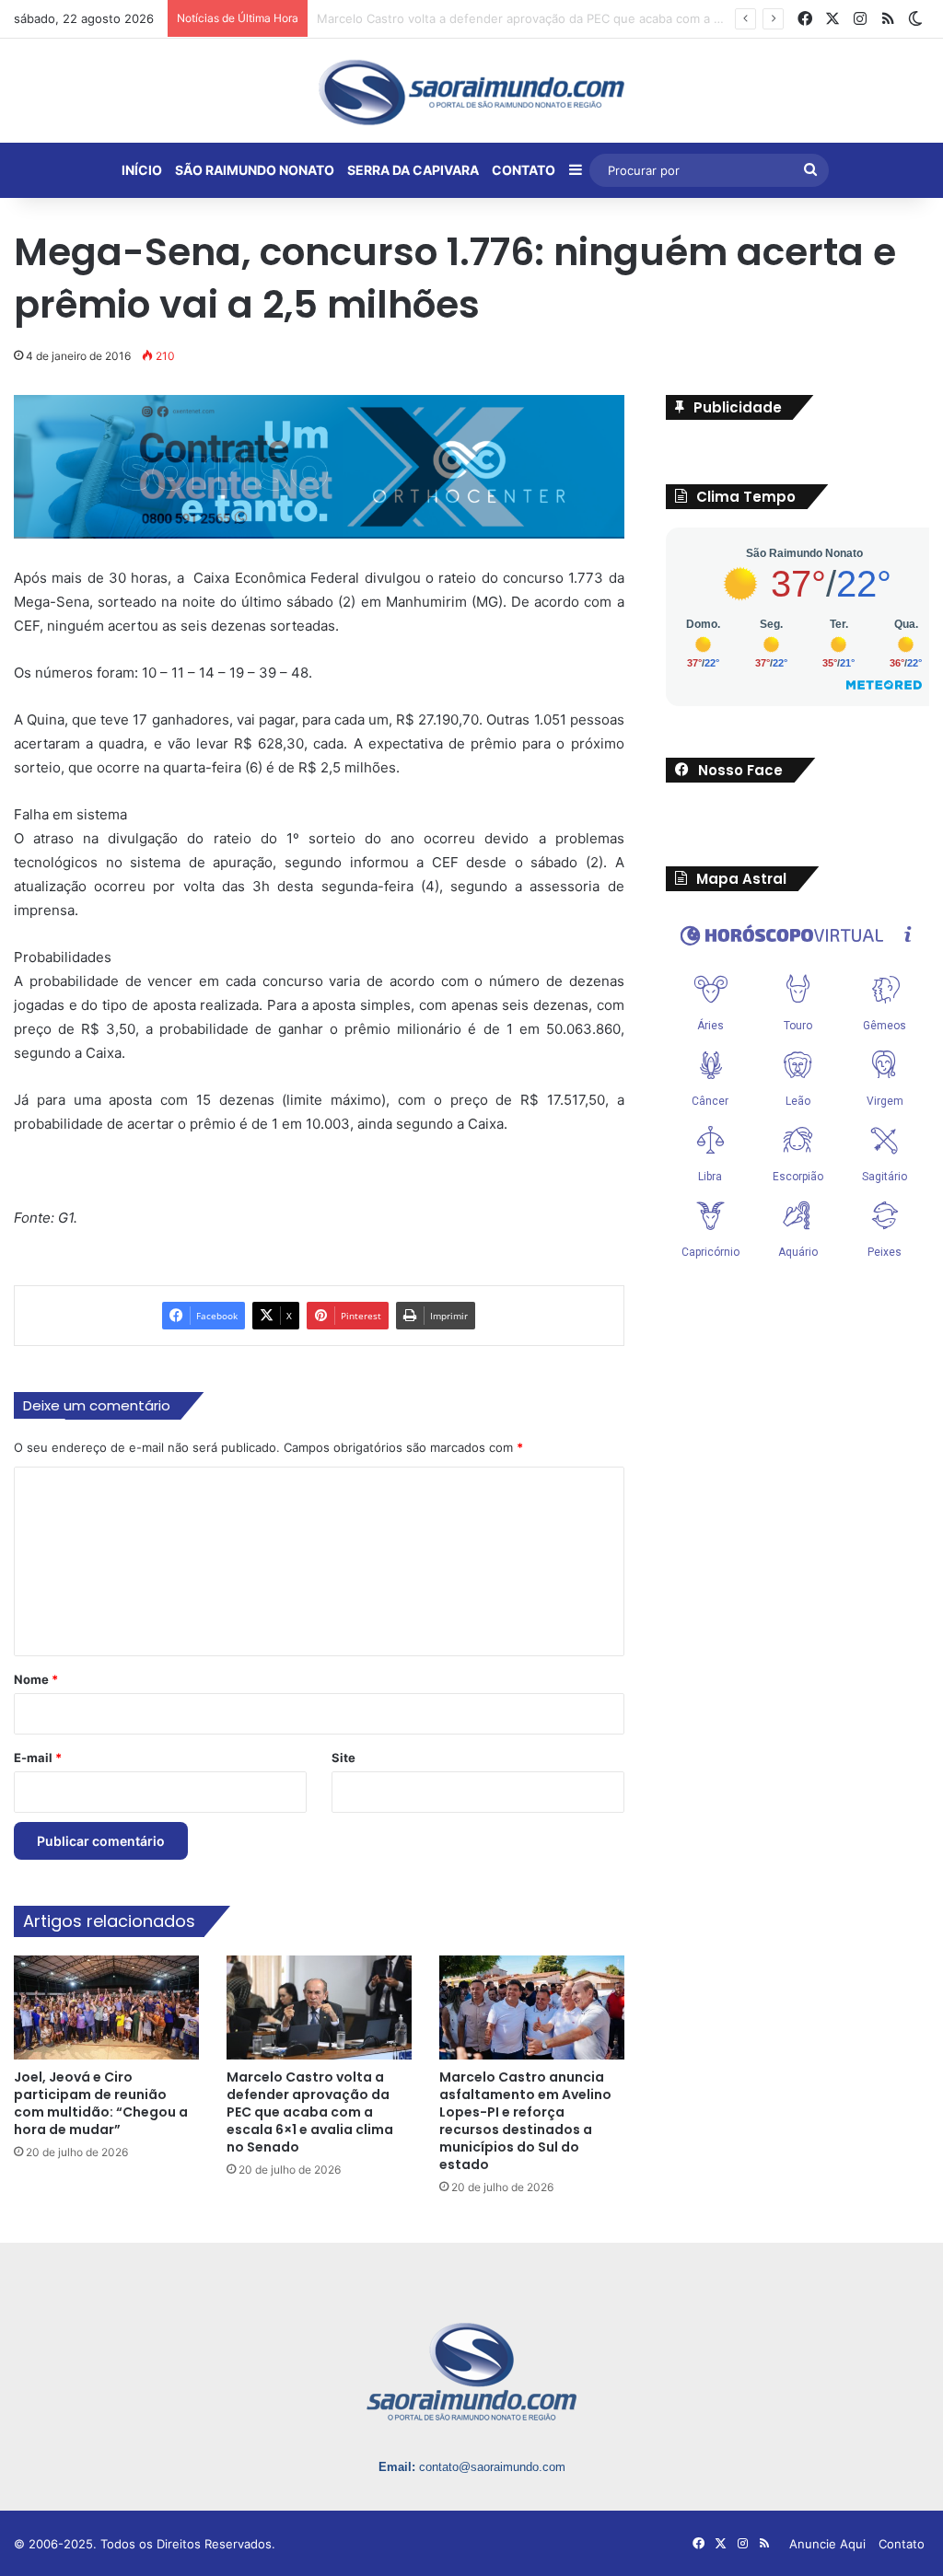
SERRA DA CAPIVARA (413, 170)
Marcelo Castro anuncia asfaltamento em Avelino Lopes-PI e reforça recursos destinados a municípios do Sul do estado (525, 2121)
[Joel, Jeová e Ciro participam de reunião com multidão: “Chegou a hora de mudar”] (106, 2007)
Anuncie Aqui (827, 2544)
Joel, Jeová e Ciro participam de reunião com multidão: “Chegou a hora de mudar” (101, 2103)
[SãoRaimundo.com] (471, 92)
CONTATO (524, 170)
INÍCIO (142, 170)
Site (343, 1758)
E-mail (38, 1758)
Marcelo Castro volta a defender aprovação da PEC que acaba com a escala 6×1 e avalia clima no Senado (310, 2112)
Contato (902, 2544)
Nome (36, 1679)
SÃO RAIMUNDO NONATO (255, 170)
